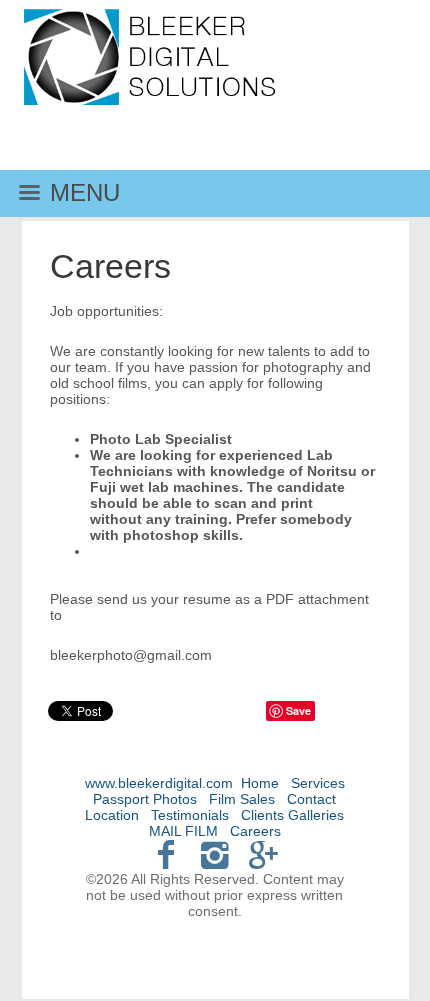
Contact (311, 799)
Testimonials (190, 815)
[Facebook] (166, 855)
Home (260, 783)
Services (318, 783)
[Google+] (263, 855)
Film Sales (242, 799)
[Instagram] (215, 855)
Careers (255, 831)
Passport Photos (145, 799)
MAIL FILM (183, 831)
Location (112, 815)
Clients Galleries (292, 815)
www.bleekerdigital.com (159, 783)
